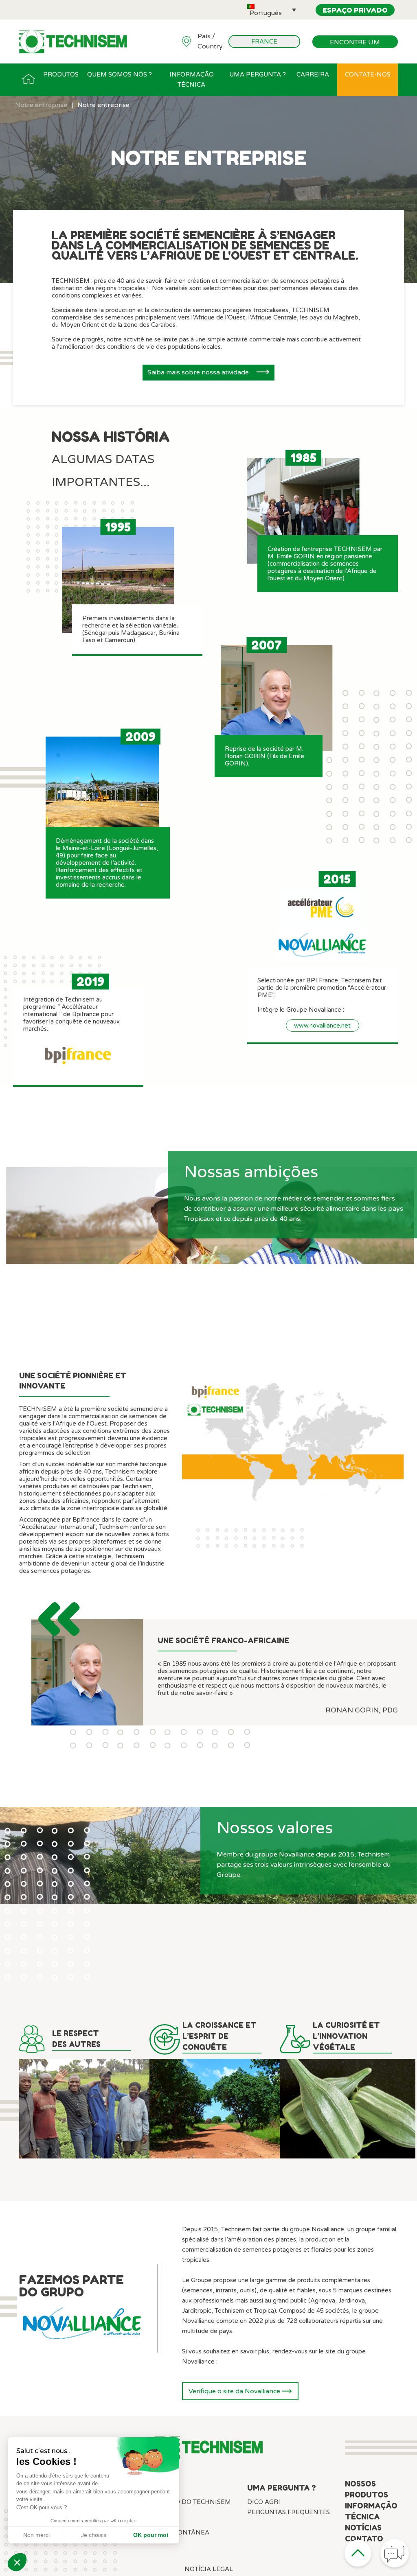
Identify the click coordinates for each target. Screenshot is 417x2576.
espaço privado (355, 10)
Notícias (363, 2528)
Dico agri (264, 2502)
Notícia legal (209, 2569)
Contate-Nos (368, 74)
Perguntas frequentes (289, 2512)
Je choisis (94, 2535)
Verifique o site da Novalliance (235, 2391)
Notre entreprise (41, 105)
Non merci (36, 2535)
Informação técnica (192, 80)
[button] (272, 10)
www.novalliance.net (322, 1026)
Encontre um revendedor (355, 43)
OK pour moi (151, 2535)
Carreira (313, 74)
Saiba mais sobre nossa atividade (199, 372)
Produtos (61, 74)
